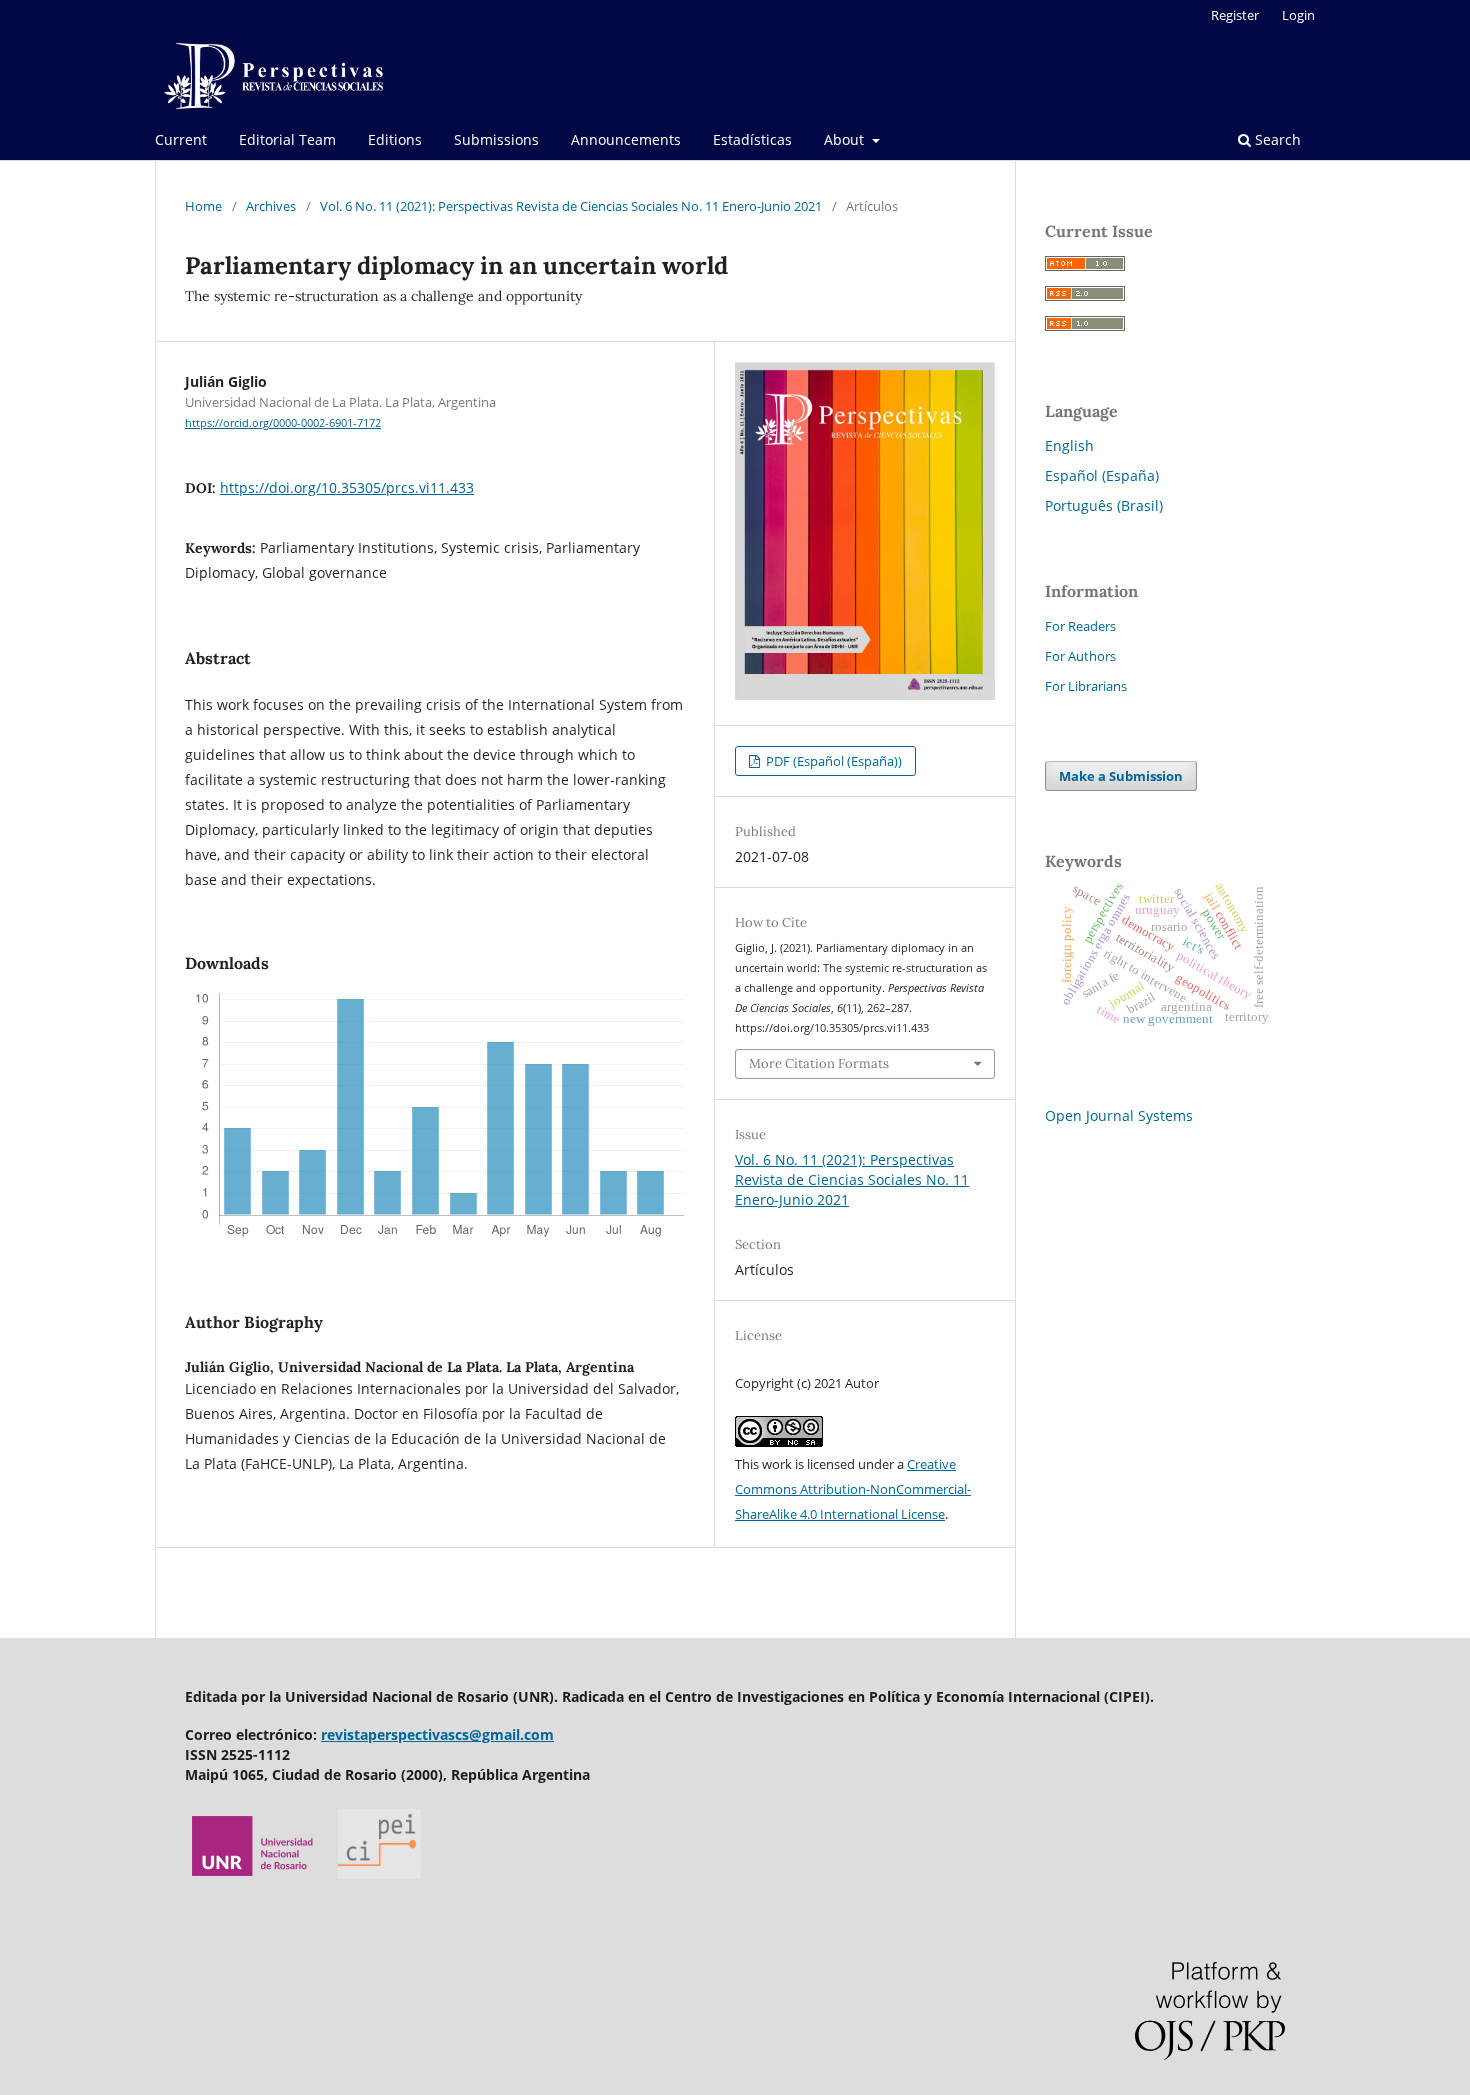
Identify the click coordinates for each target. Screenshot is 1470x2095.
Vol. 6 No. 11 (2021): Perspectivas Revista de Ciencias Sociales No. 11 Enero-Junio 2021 (571, 206)
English (1069, 445)
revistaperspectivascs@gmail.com (437, 1734)
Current (181, 139)
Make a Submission (1121, 776)
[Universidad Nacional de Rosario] (253, 1873)
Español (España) (1102, 475)
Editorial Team (287, 139)
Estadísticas (752, 139)
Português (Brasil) (1104, 505)
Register (1235, 15)
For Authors (1080, 656)
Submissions (496, 139)
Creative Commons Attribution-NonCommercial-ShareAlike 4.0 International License (853, 1489)
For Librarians (1086, 686)
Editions (395, 139)
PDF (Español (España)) (832, 761)
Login (1298, 15)
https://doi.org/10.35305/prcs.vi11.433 (347, 487)
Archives (271, 206)
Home (203, 206)
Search (1276, 139)
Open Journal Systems (1119, 1115)
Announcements (626, 139)
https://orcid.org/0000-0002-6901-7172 (283, 423)
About (846, 139)
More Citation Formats (819, 1063)
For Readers (1080, 626)
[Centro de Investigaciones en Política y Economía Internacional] (379, 1873)
